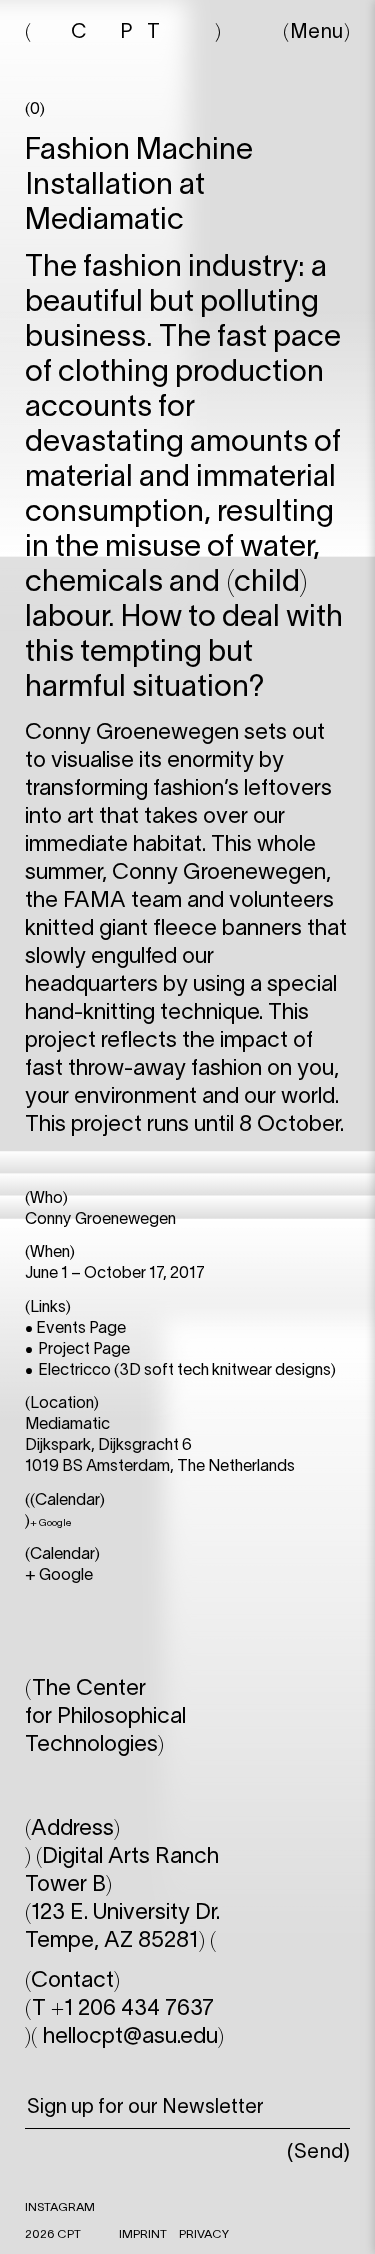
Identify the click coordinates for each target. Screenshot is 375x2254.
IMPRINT (143, 2234)
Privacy (204, 2234)
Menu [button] (317, 33)
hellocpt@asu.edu (130, 2037)
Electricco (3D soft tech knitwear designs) (187, 1371)
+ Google (50, 1523)
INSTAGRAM (60, 2207)
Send (319, 2153)
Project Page (84, 1350)
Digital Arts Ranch (130, 1857)
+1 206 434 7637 (132, 2009)
